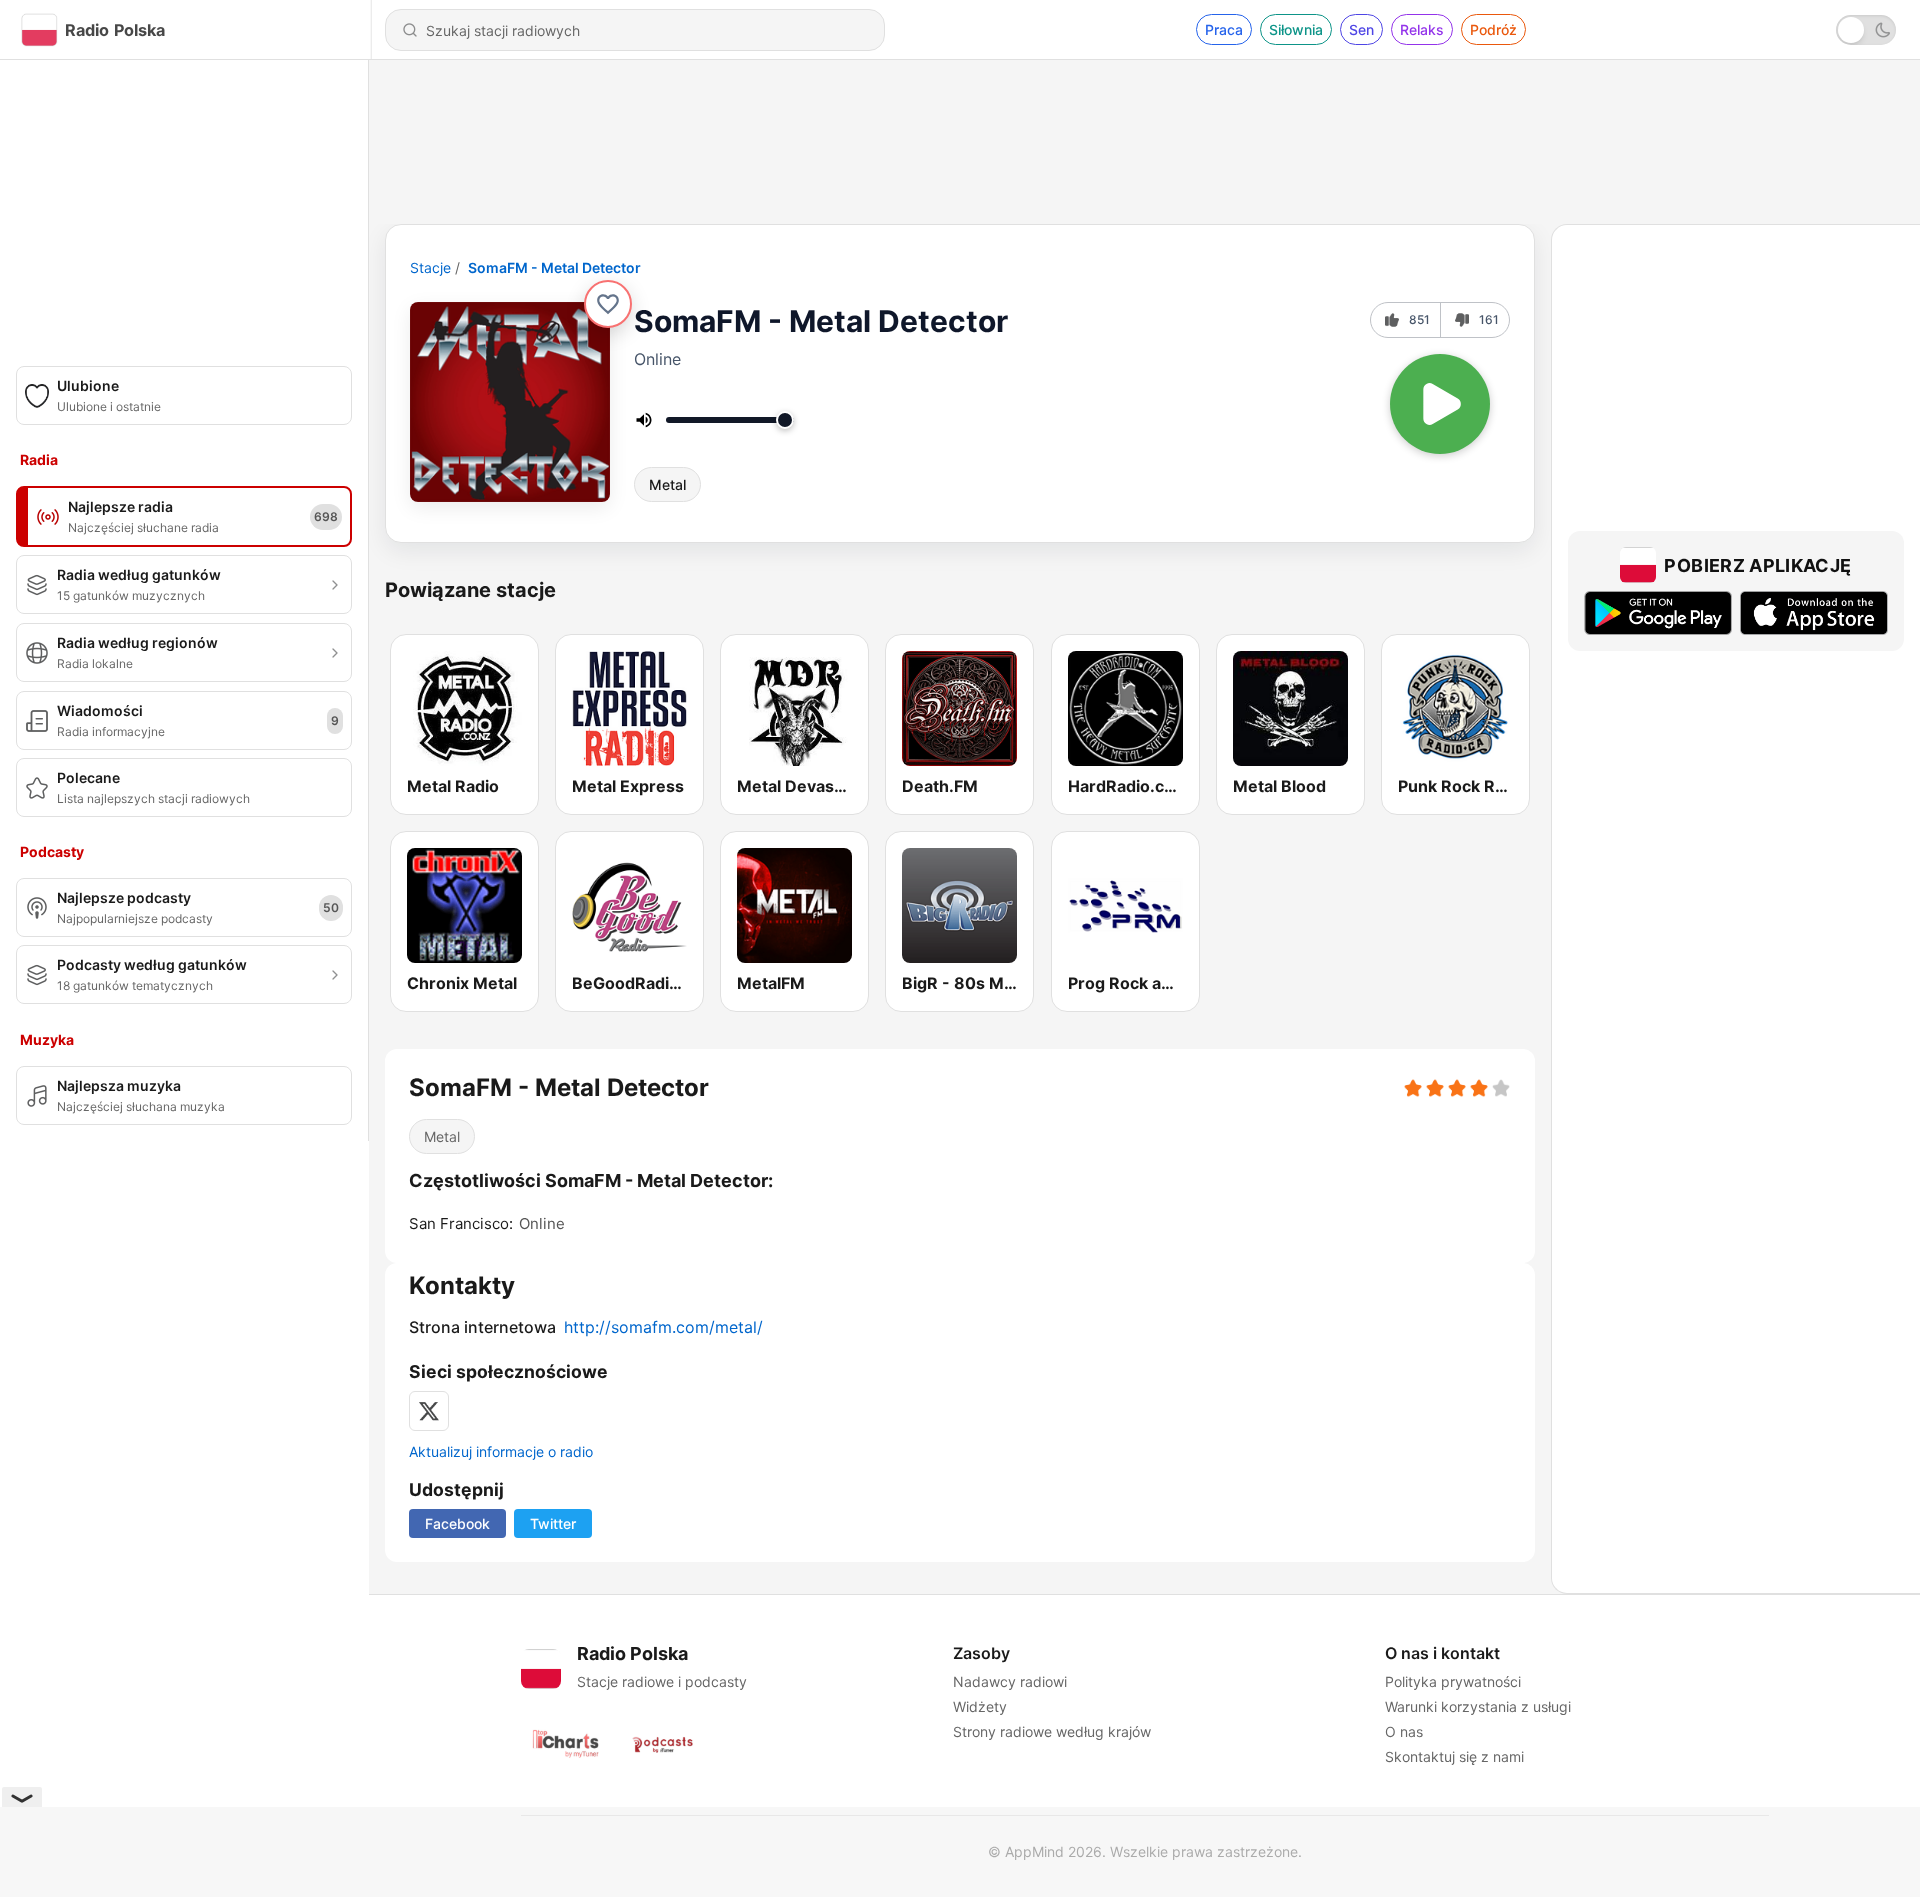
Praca (1224, 29)
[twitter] (429, 1411)
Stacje (430, 267)
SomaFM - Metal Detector (554, 267)
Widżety (980, 1706)
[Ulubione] (608, 304)
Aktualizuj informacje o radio (501, 1451)
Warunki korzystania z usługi (1478, 1706)
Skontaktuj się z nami (1454, 1756)
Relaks (1422, 29)
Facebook (457, 1523)
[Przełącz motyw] (1866, 30)
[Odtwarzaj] (1440, 404)
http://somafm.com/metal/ (663, 1327)
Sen (1361, 29)
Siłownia (1296, 29)
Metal (667, 484)
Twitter (553, 1523)
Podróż (1493, 29)
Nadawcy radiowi (1010, 1681)
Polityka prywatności (1453, 1681)
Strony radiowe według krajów (1052, 1731)
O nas (1404, 1731)
